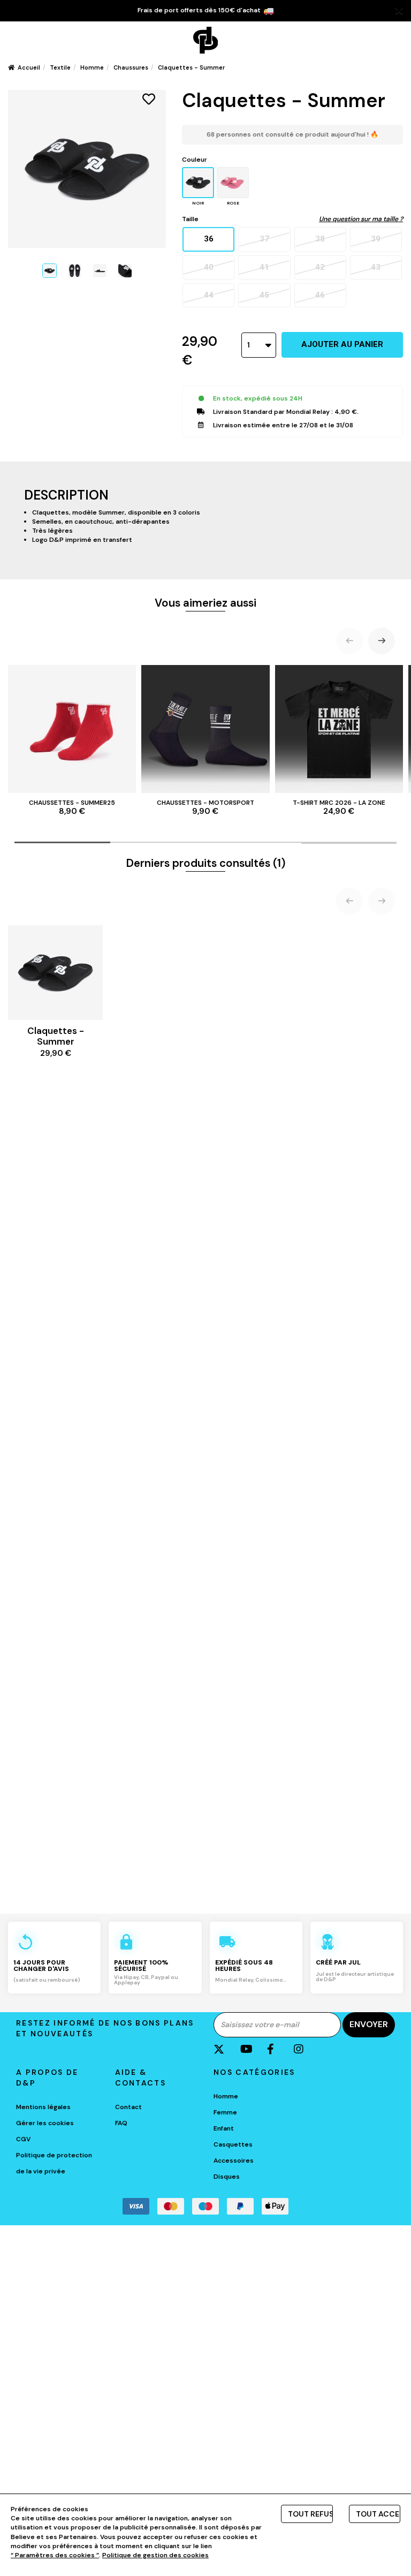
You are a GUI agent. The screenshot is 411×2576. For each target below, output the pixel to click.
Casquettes (233, 2144)
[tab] (62, 842)
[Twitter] (226, 2049)
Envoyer (369, 2024)
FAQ (121, 2123)
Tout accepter (378, 2514)
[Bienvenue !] (205, 40)
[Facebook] (279, 2049)
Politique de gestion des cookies (155, 2555)
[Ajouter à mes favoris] (149, 99)
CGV (23, 2139)
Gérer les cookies (45, 2123)
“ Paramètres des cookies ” (55, 2555)
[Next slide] (382, 641)
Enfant (224, 2128)
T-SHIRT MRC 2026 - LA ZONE (339, 807)
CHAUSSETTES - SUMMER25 (72, 807)
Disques (227, 2177)
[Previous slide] (349, 641)
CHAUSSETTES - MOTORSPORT (205, 807)
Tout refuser (310, 2514)
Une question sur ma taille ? (361, 219)
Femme (225, 2112)
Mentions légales (43, 2107)
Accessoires (234, 2160)
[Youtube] (252, 2049)
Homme (226, 2096)
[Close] (399, 11)
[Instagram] (306, 2049)
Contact (128, 2107)
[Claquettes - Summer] (50, 271)
